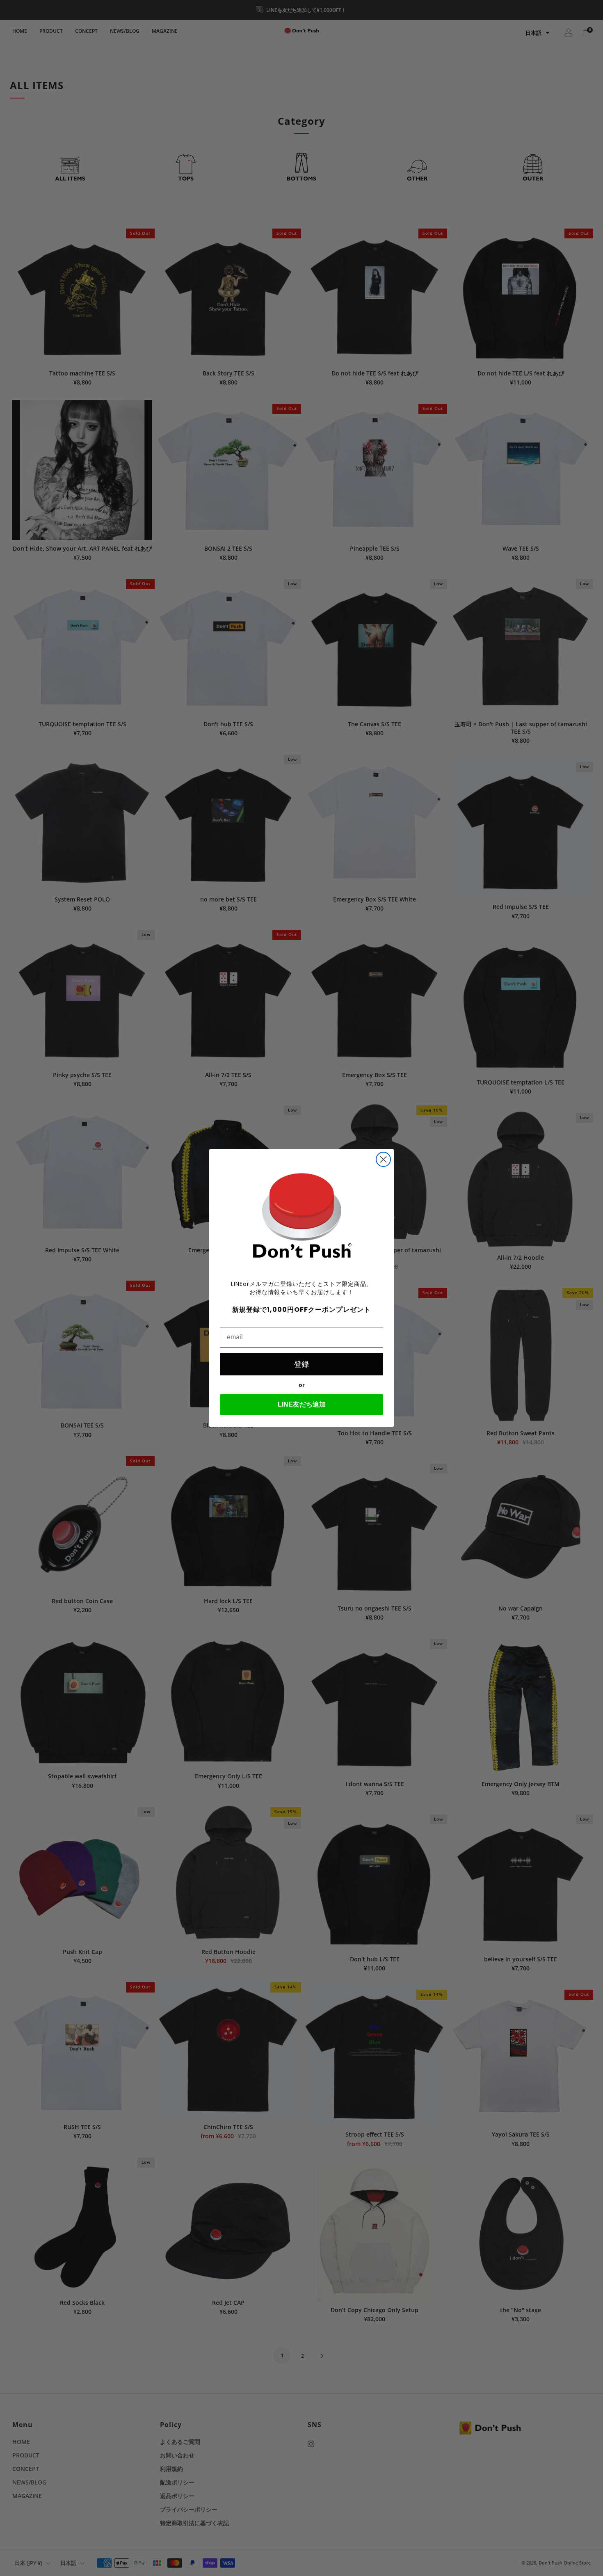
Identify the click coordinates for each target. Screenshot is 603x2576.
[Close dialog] (383, 1159)
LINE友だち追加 (302, 1404)
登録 (301, 1364)
